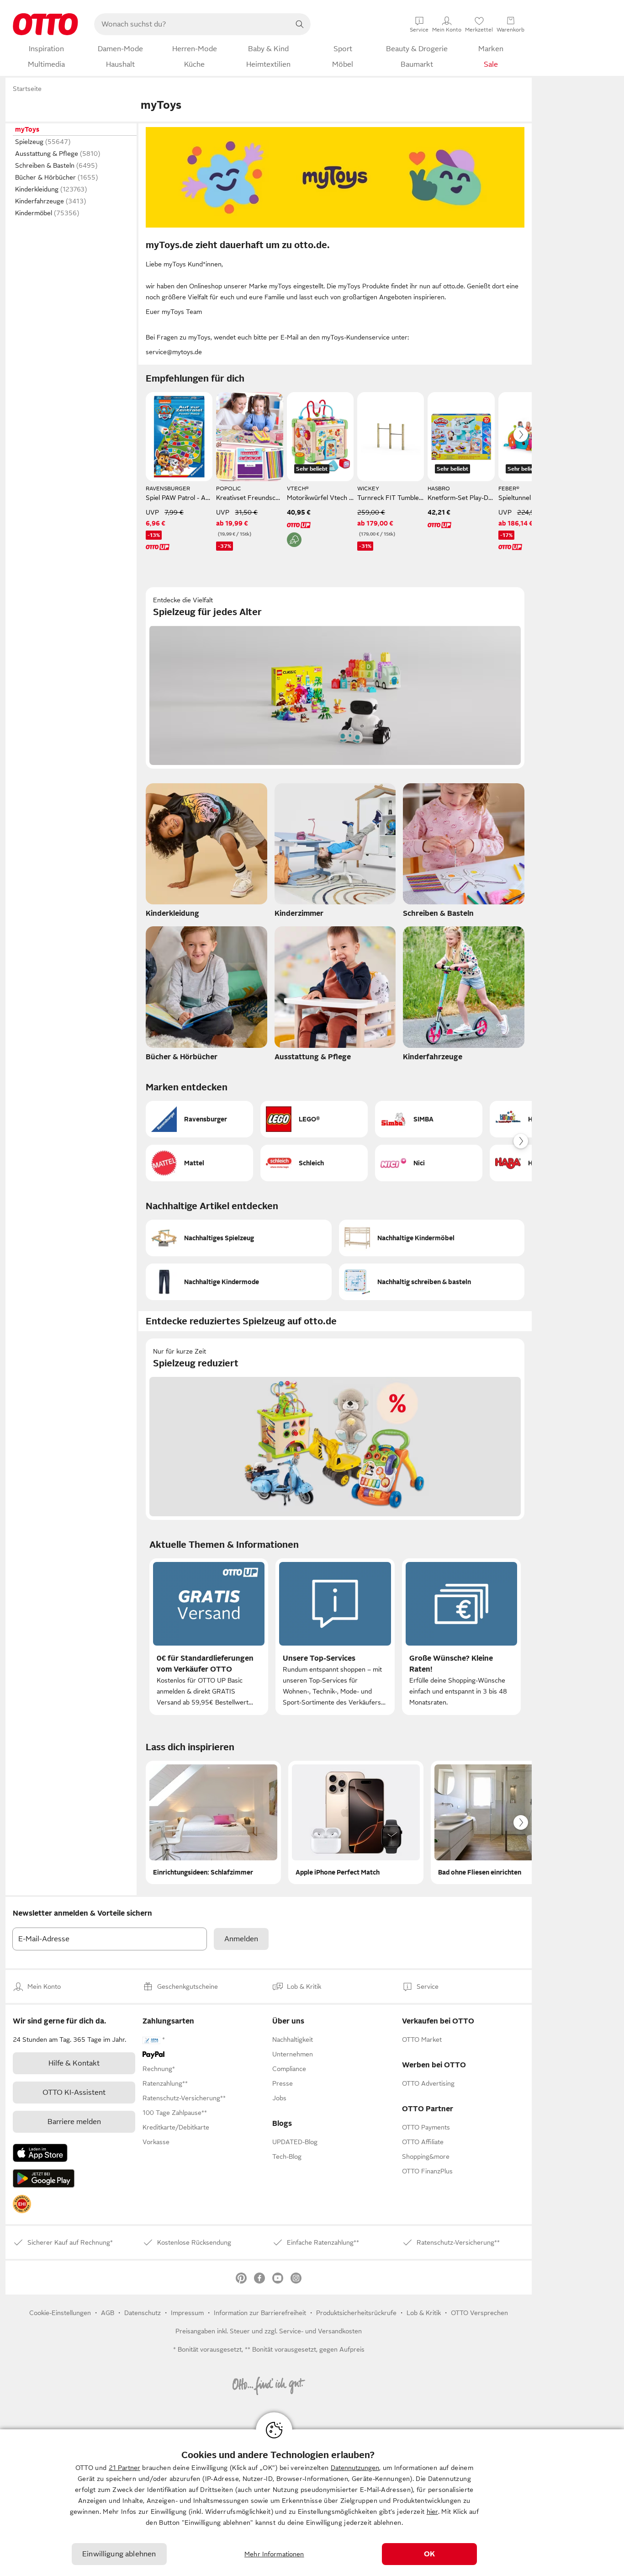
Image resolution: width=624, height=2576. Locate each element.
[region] (312, 2503)
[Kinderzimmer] (335, 853)
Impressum (187, 2313)
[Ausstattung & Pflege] (335, 996)
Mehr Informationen (274, 2554)
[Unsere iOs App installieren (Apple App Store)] (40, 2153)
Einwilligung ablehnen (119, 2554)
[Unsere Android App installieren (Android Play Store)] (44, 2178)
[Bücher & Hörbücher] (206, 996)
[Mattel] (199, 1163)
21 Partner (124, 2468)
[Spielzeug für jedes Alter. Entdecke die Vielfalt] (335, 678)
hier (432, 2512)
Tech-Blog (287, 2156)
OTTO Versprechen (479, 2313)
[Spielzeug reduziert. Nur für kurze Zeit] (335, 1429)
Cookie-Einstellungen (60, 2313)
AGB (108, 2313)
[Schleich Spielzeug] (314, 1163)
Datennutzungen (355, 2468)
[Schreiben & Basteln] (464, 853)
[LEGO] (314, 1119)
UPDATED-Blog (295, 2142)
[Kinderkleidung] (206, 853)
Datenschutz (143, 2313)
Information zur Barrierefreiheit (260, 2313)
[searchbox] (191, 24)
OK (429, 2554)
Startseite (27, 89)
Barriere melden (74, 2122)
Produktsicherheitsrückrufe (356, 2313)
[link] (22, 2204)
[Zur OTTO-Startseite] (45, 24)
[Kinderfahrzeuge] (464, 996)
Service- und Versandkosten (320, 2331)
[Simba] (429, 1119)
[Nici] (429, 1163)
